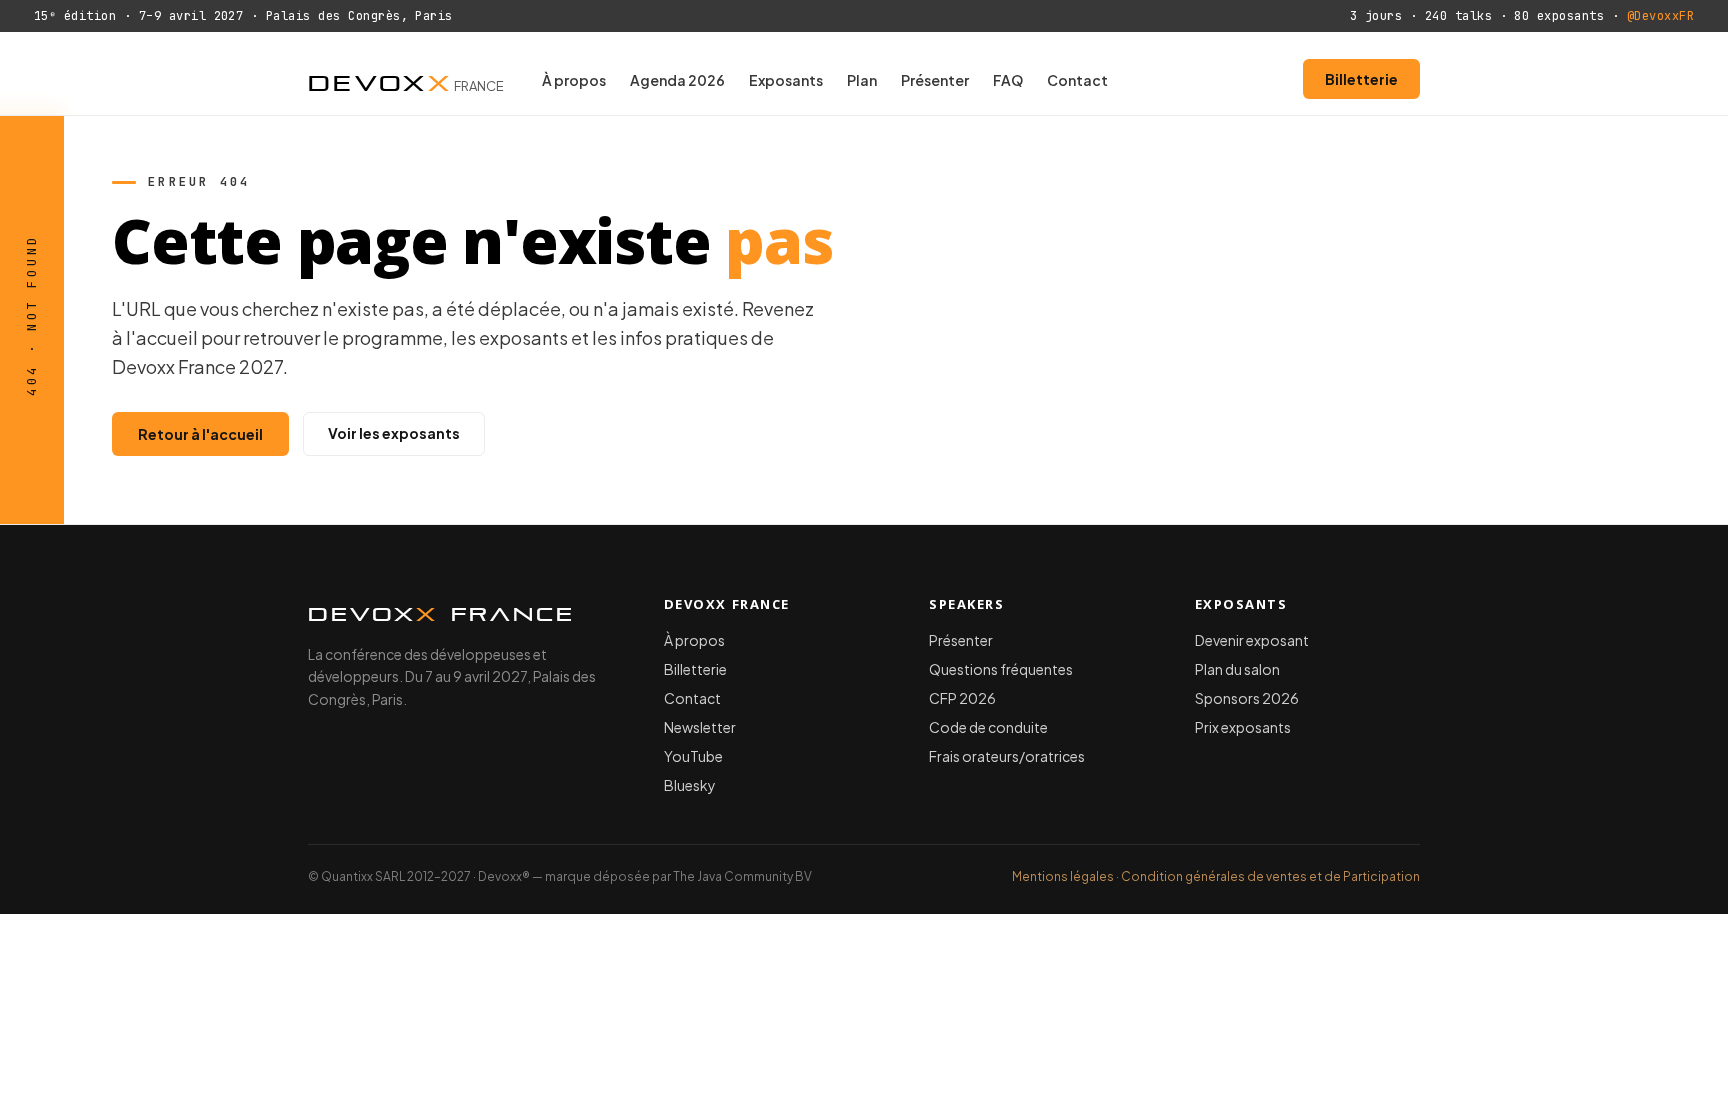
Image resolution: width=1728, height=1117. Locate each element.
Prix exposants (1243, 727)
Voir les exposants (394, 433)
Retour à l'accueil (200, 434)
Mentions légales (1063, 876)
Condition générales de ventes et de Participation (1270, 876)
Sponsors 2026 (1247, 698)
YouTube (693, 756)
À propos (574, 80)
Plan (862, 80)
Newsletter (700, 727)
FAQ (1008, 80)
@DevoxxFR (1660, 16)
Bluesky (690, 785)
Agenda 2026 (677, 80)
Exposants (786, 80)
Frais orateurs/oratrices (1007, 756)
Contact (1077, 80)
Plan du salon (1237, 669)
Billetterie (1361, 79)
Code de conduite (988, 727)
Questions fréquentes (1001, 669)
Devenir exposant (1252, 640)
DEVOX (406, 79)
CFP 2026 (962, 698)
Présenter (935, 80)
